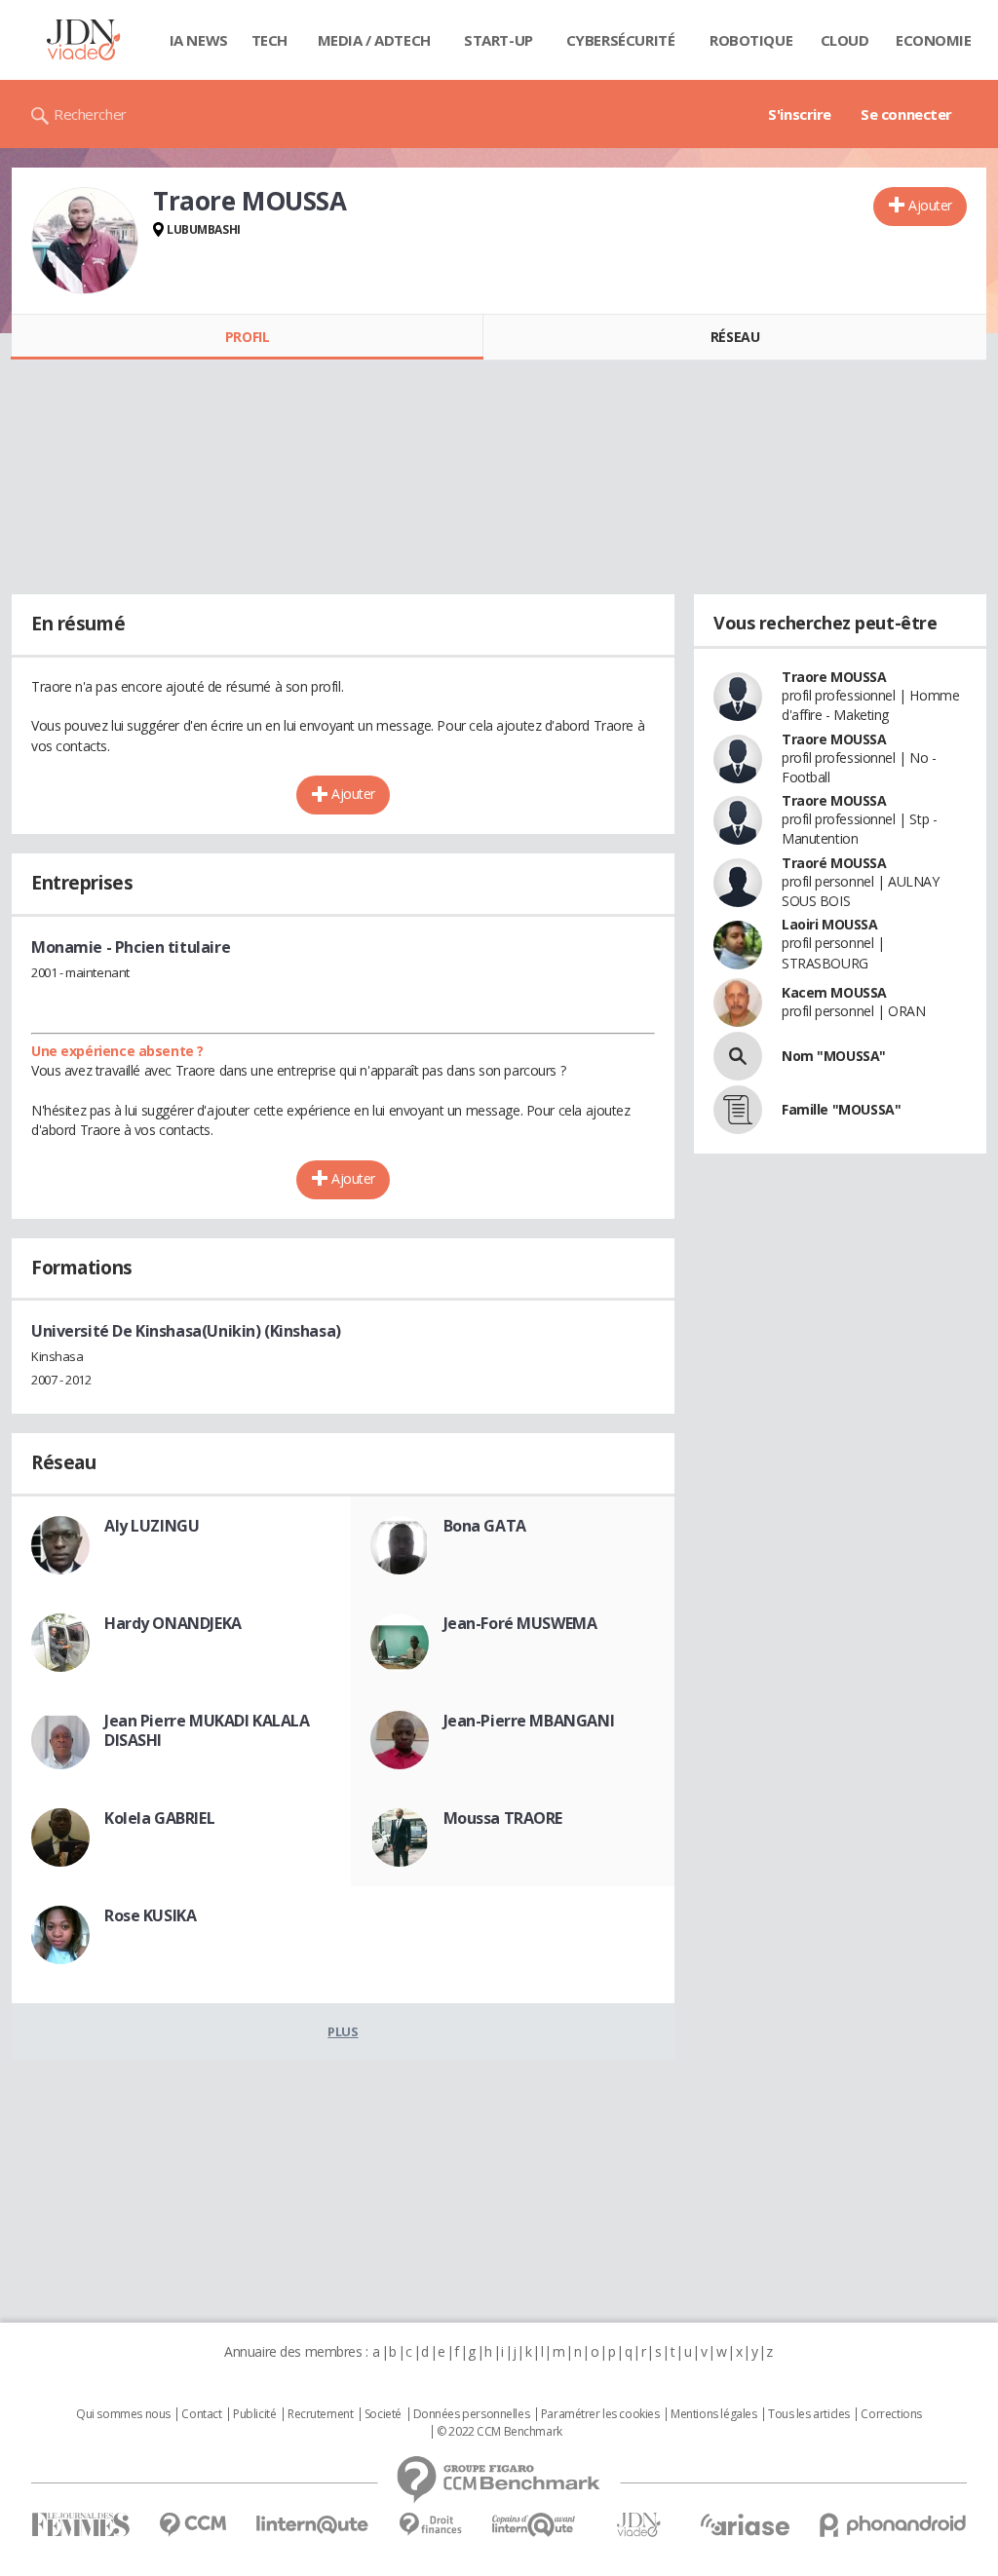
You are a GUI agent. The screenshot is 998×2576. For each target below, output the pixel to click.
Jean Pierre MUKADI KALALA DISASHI (207, 1730)
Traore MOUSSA (834, 677)
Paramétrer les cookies (600, 2414)
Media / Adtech (374, 40)
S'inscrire (800, 114)
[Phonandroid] (893, 2525)
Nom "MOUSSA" (834, 1056)
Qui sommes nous (123, 2414)
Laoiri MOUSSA (830, 924)
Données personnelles (472, 2414)
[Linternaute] (313, 2525)
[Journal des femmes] (80, 2525)
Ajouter (930, 205)
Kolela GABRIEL (159, 1818)
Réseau (735, 337)
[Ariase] (745, 2524)
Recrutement (320, 2414)
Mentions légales (713, 2414)
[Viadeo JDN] (638, 2525)
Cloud (845, 40)
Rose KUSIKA (150, 1915)
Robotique (751, 40)
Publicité (254, 2414)
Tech (269, 40)
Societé (383, 2414)
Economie (934, 40)
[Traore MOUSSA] (85, 241)
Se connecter (906, 114)
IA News (199, 40)
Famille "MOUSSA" (841, 1109)
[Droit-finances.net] (430, 2525)
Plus (343, 2031)
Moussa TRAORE (503, 1818)
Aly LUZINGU (152, 1526)
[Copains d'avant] (535, 2525)
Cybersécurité (621, 40)
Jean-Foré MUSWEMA (520, 1623)
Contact (201, 2414)
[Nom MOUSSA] (738, 1056)
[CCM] (192, 2525)
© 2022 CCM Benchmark (499, 2432)
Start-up (499, 40)
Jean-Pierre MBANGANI (529, 1721)
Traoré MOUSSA (834, 863)
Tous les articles (809, 2414)
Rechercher (90, 114)
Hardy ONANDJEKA (173, 1623)
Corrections (891, 2414)
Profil (247, 337)
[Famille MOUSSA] (738, 1110)
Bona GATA (485, 1526)
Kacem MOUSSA (834, 992)
